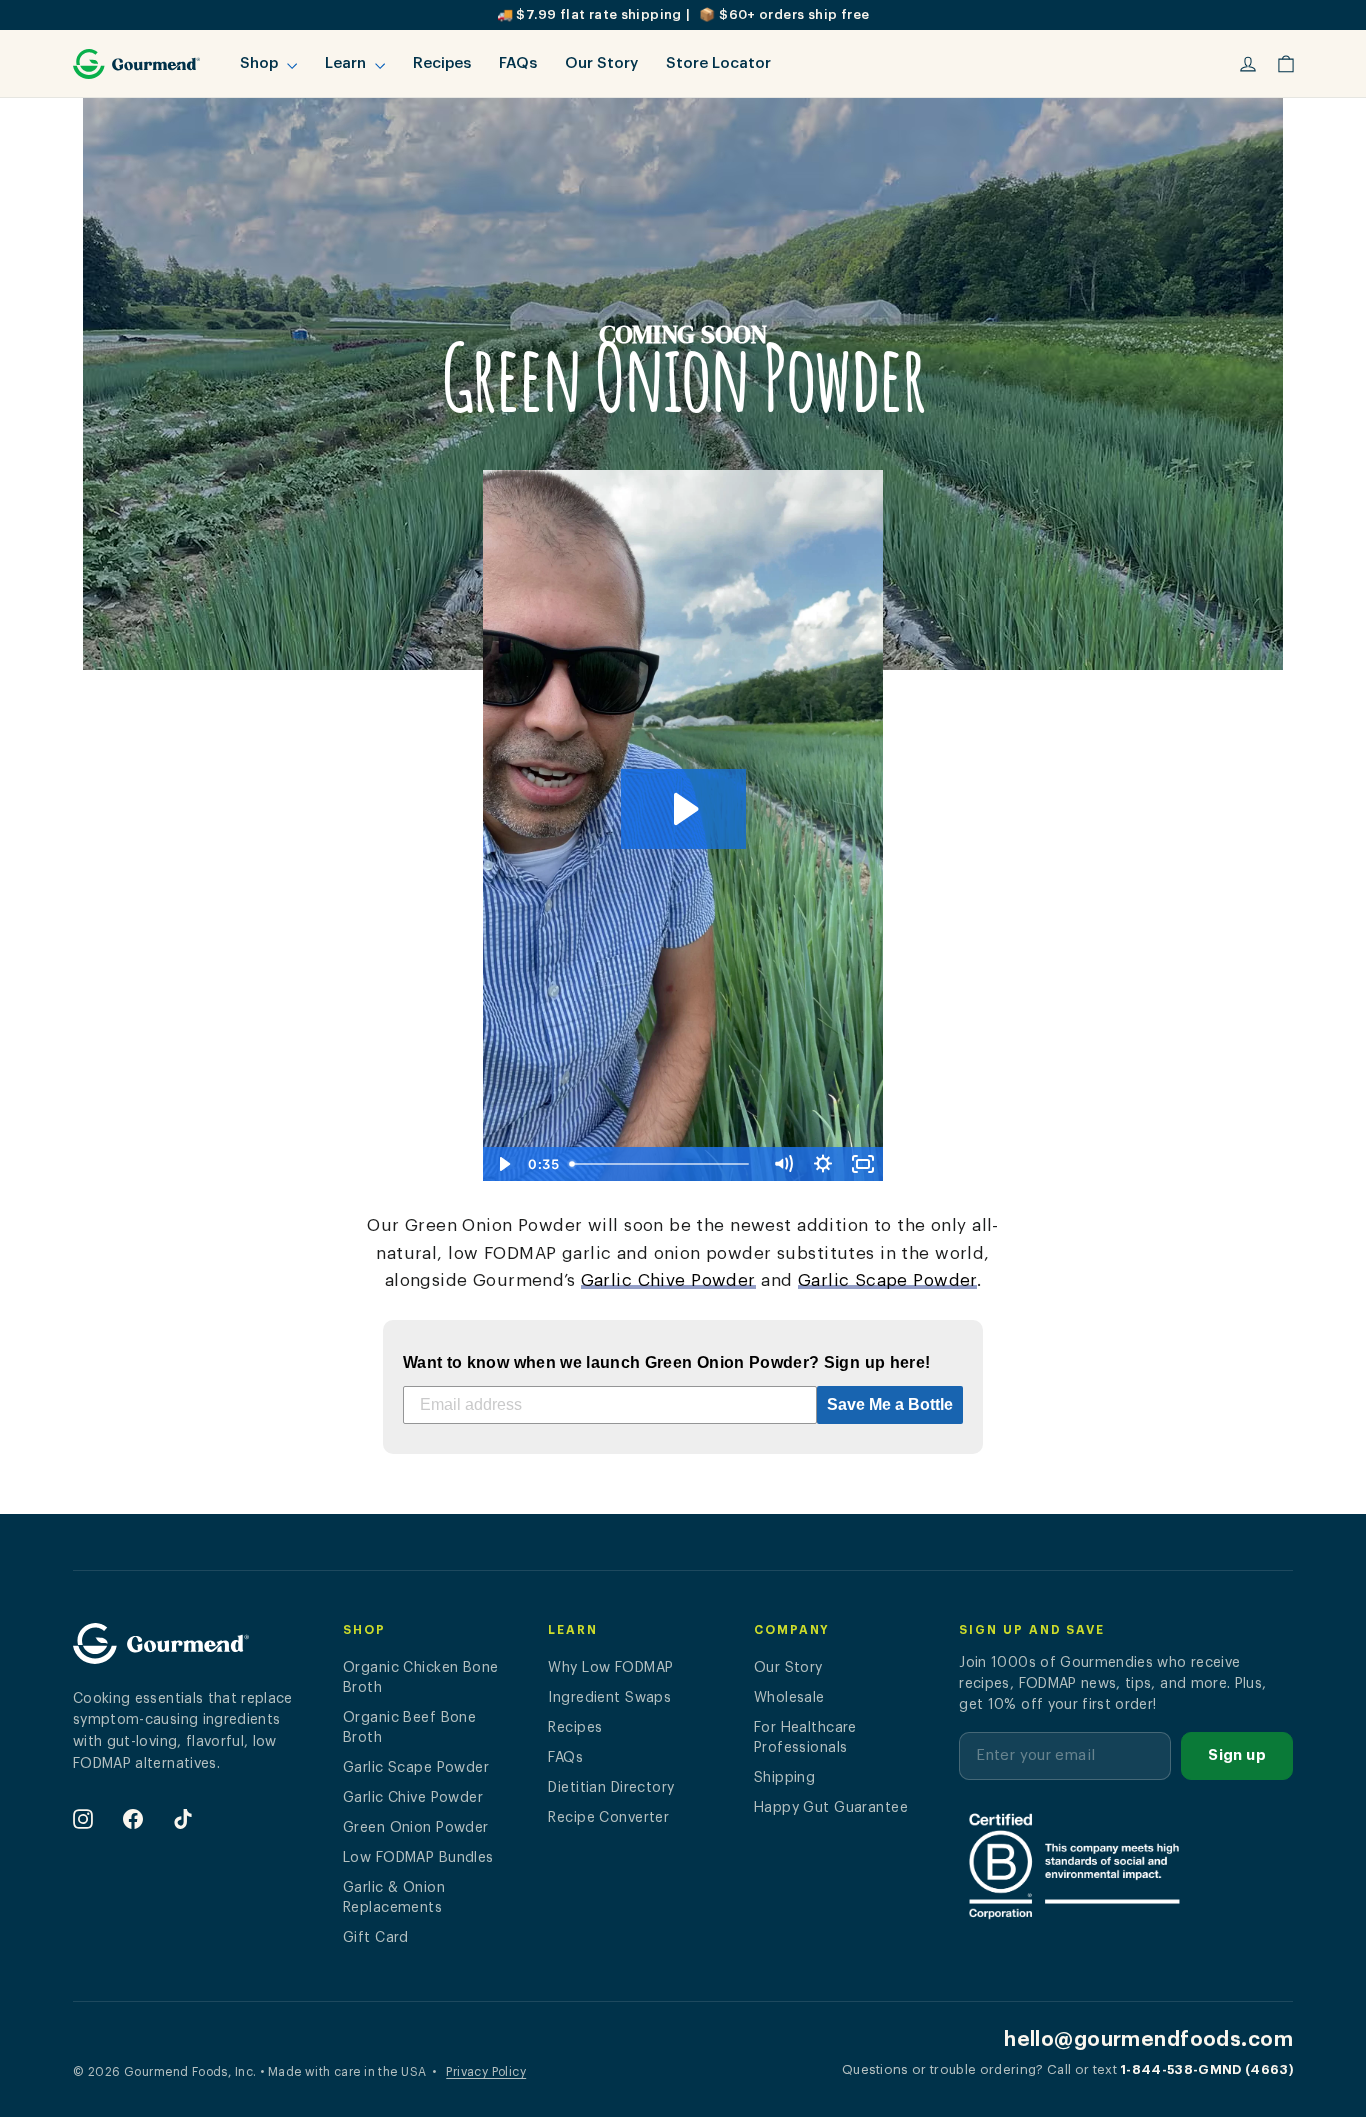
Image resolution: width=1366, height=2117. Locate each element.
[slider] (662, 1164)
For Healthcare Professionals (805, 1738)
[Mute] (783, 1164)
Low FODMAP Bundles (418, 1858)
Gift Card (376, 1938)
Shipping (784, 1778)
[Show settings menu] (823, 1164)
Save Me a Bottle (890, 1404)
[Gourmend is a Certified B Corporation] (1126, 1865)
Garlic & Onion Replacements (394, 1898)
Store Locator (718, 63)
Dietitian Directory (611, 1788)
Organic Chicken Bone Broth (421, 1678)
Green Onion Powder (416, 1828)
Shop (261, 63)
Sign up (1237, 1755)
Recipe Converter (608, 1818)
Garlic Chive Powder (668, 1280)
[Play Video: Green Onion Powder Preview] (683, 809)
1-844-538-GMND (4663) (1206, 2069)
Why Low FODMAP (610, 1668)
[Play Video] (503, 1164)
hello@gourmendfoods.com (1148, 2040)
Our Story (601, 63)
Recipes (442, 63)
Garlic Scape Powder (887, 1280)
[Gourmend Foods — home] (161, 1652)
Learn (347, 63)
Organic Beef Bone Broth (409, 1728)
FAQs (518, 63)
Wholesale (789, 1698)
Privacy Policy (486, 2072)
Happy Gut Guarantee (831, 1808)
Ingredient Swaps (609, 1698)
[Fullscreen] (863, 1164)
